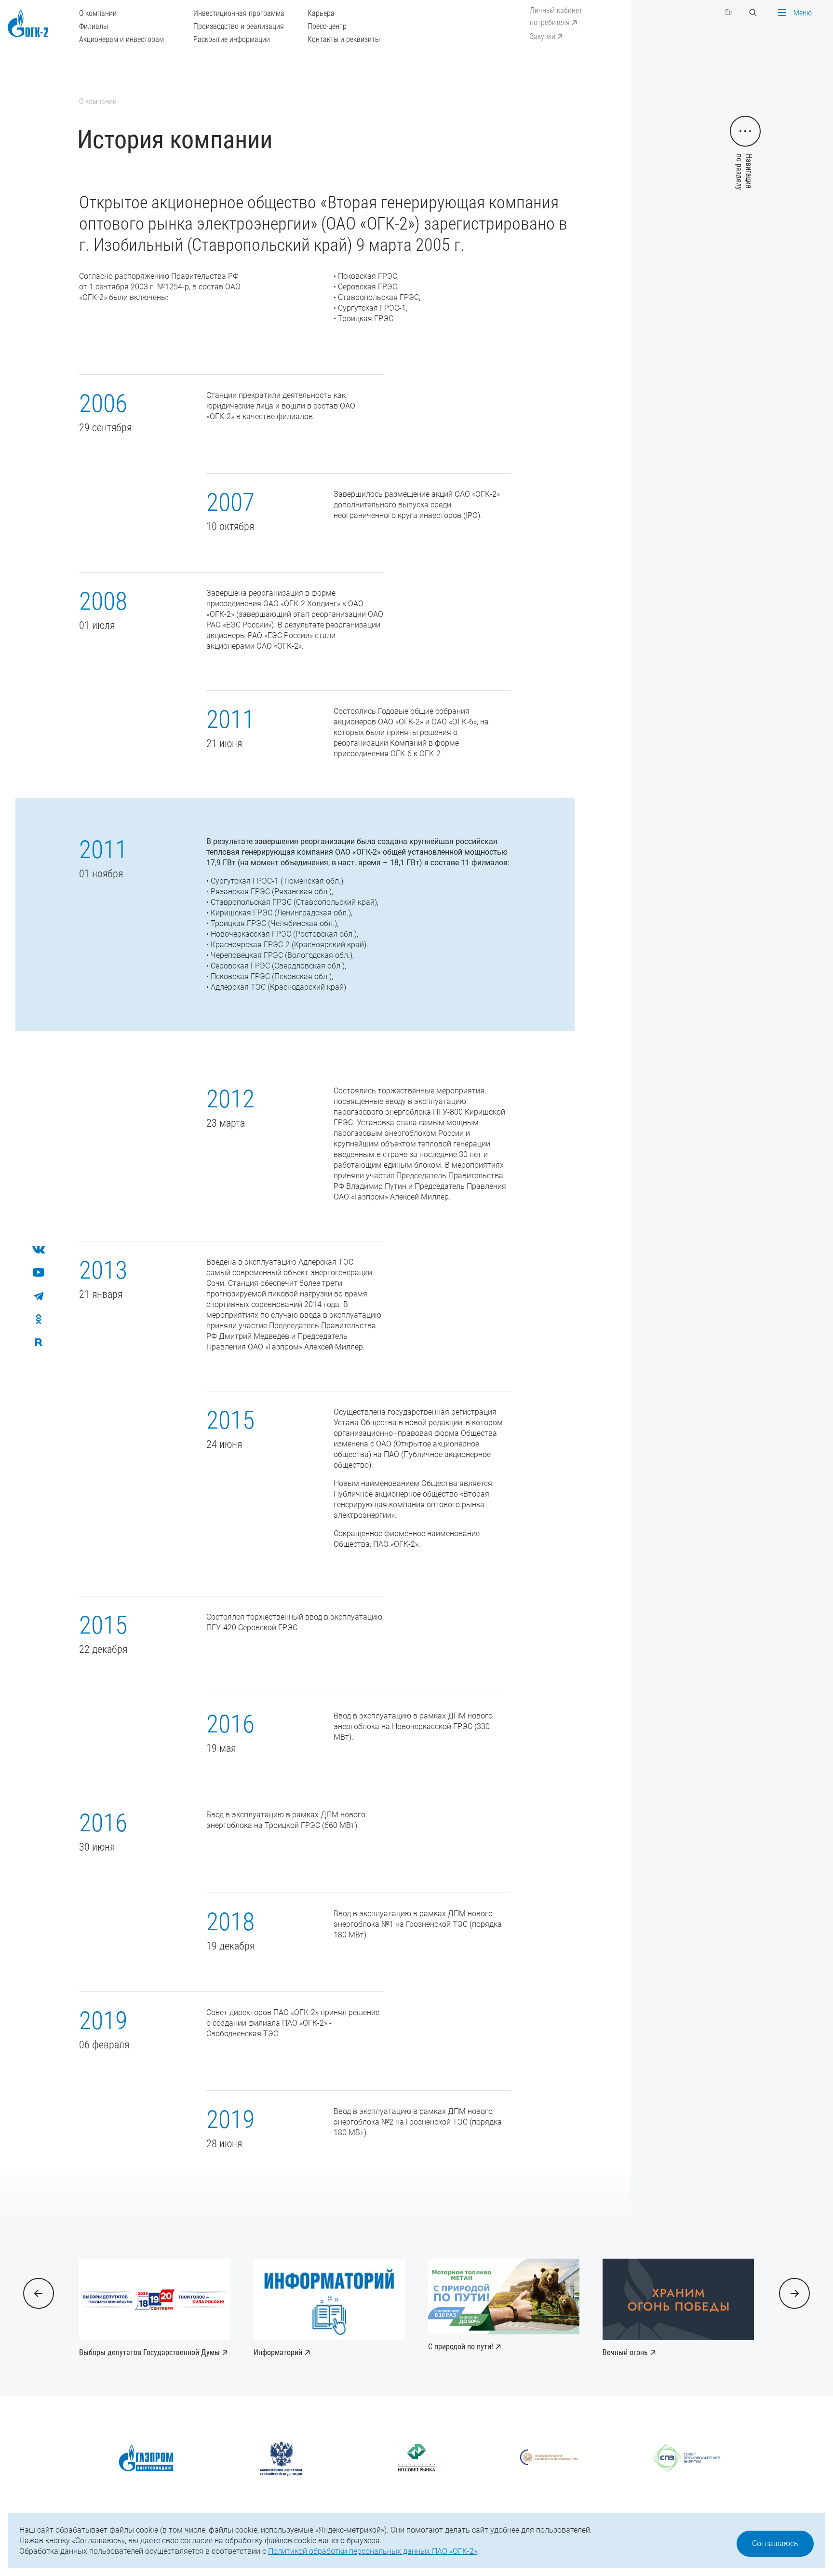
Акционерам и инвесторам (121, 39)
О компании (98, 13)
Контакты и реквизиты (344, 39)
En (729, 12)
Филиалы (94, 26)
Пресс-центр (327, 26)
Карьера (321, 13)
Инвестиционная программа (239, 13)
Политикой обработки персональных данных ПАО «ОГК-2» (373, 2551)
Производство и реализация (239, 26)
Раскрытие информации (232, 39)
